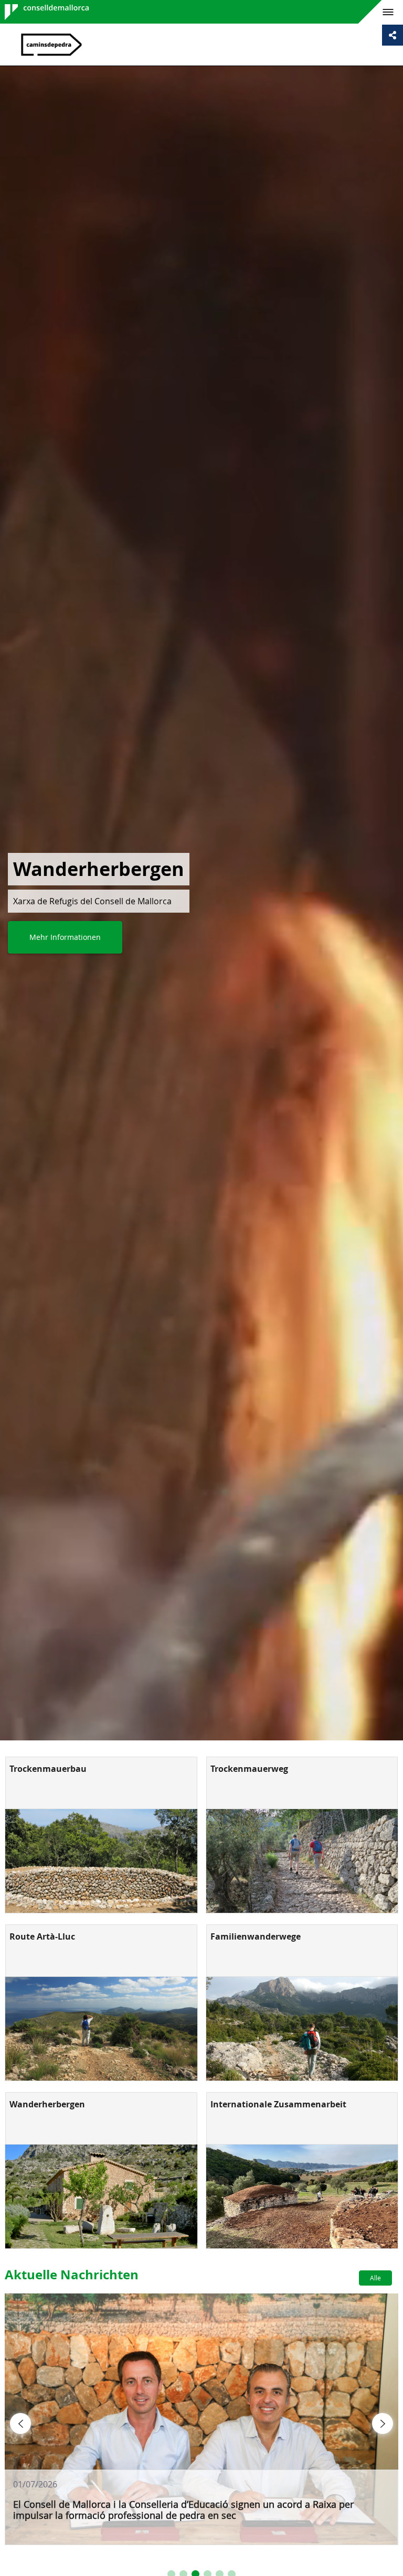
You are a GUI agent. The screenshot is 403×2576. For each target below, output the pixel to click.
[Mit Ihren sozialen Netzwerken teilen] (393, 35)
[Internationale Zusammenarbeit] (302, 2196)
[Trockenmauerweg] (302, 1861)
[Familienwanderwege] (302, 2029)
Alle (375, 2278)
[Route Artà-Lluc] (101, 2029)
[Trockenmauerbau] (101, 1861)
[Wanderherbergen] (101, 2196)
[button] (20, 2423)
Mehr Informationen (65, 937)
